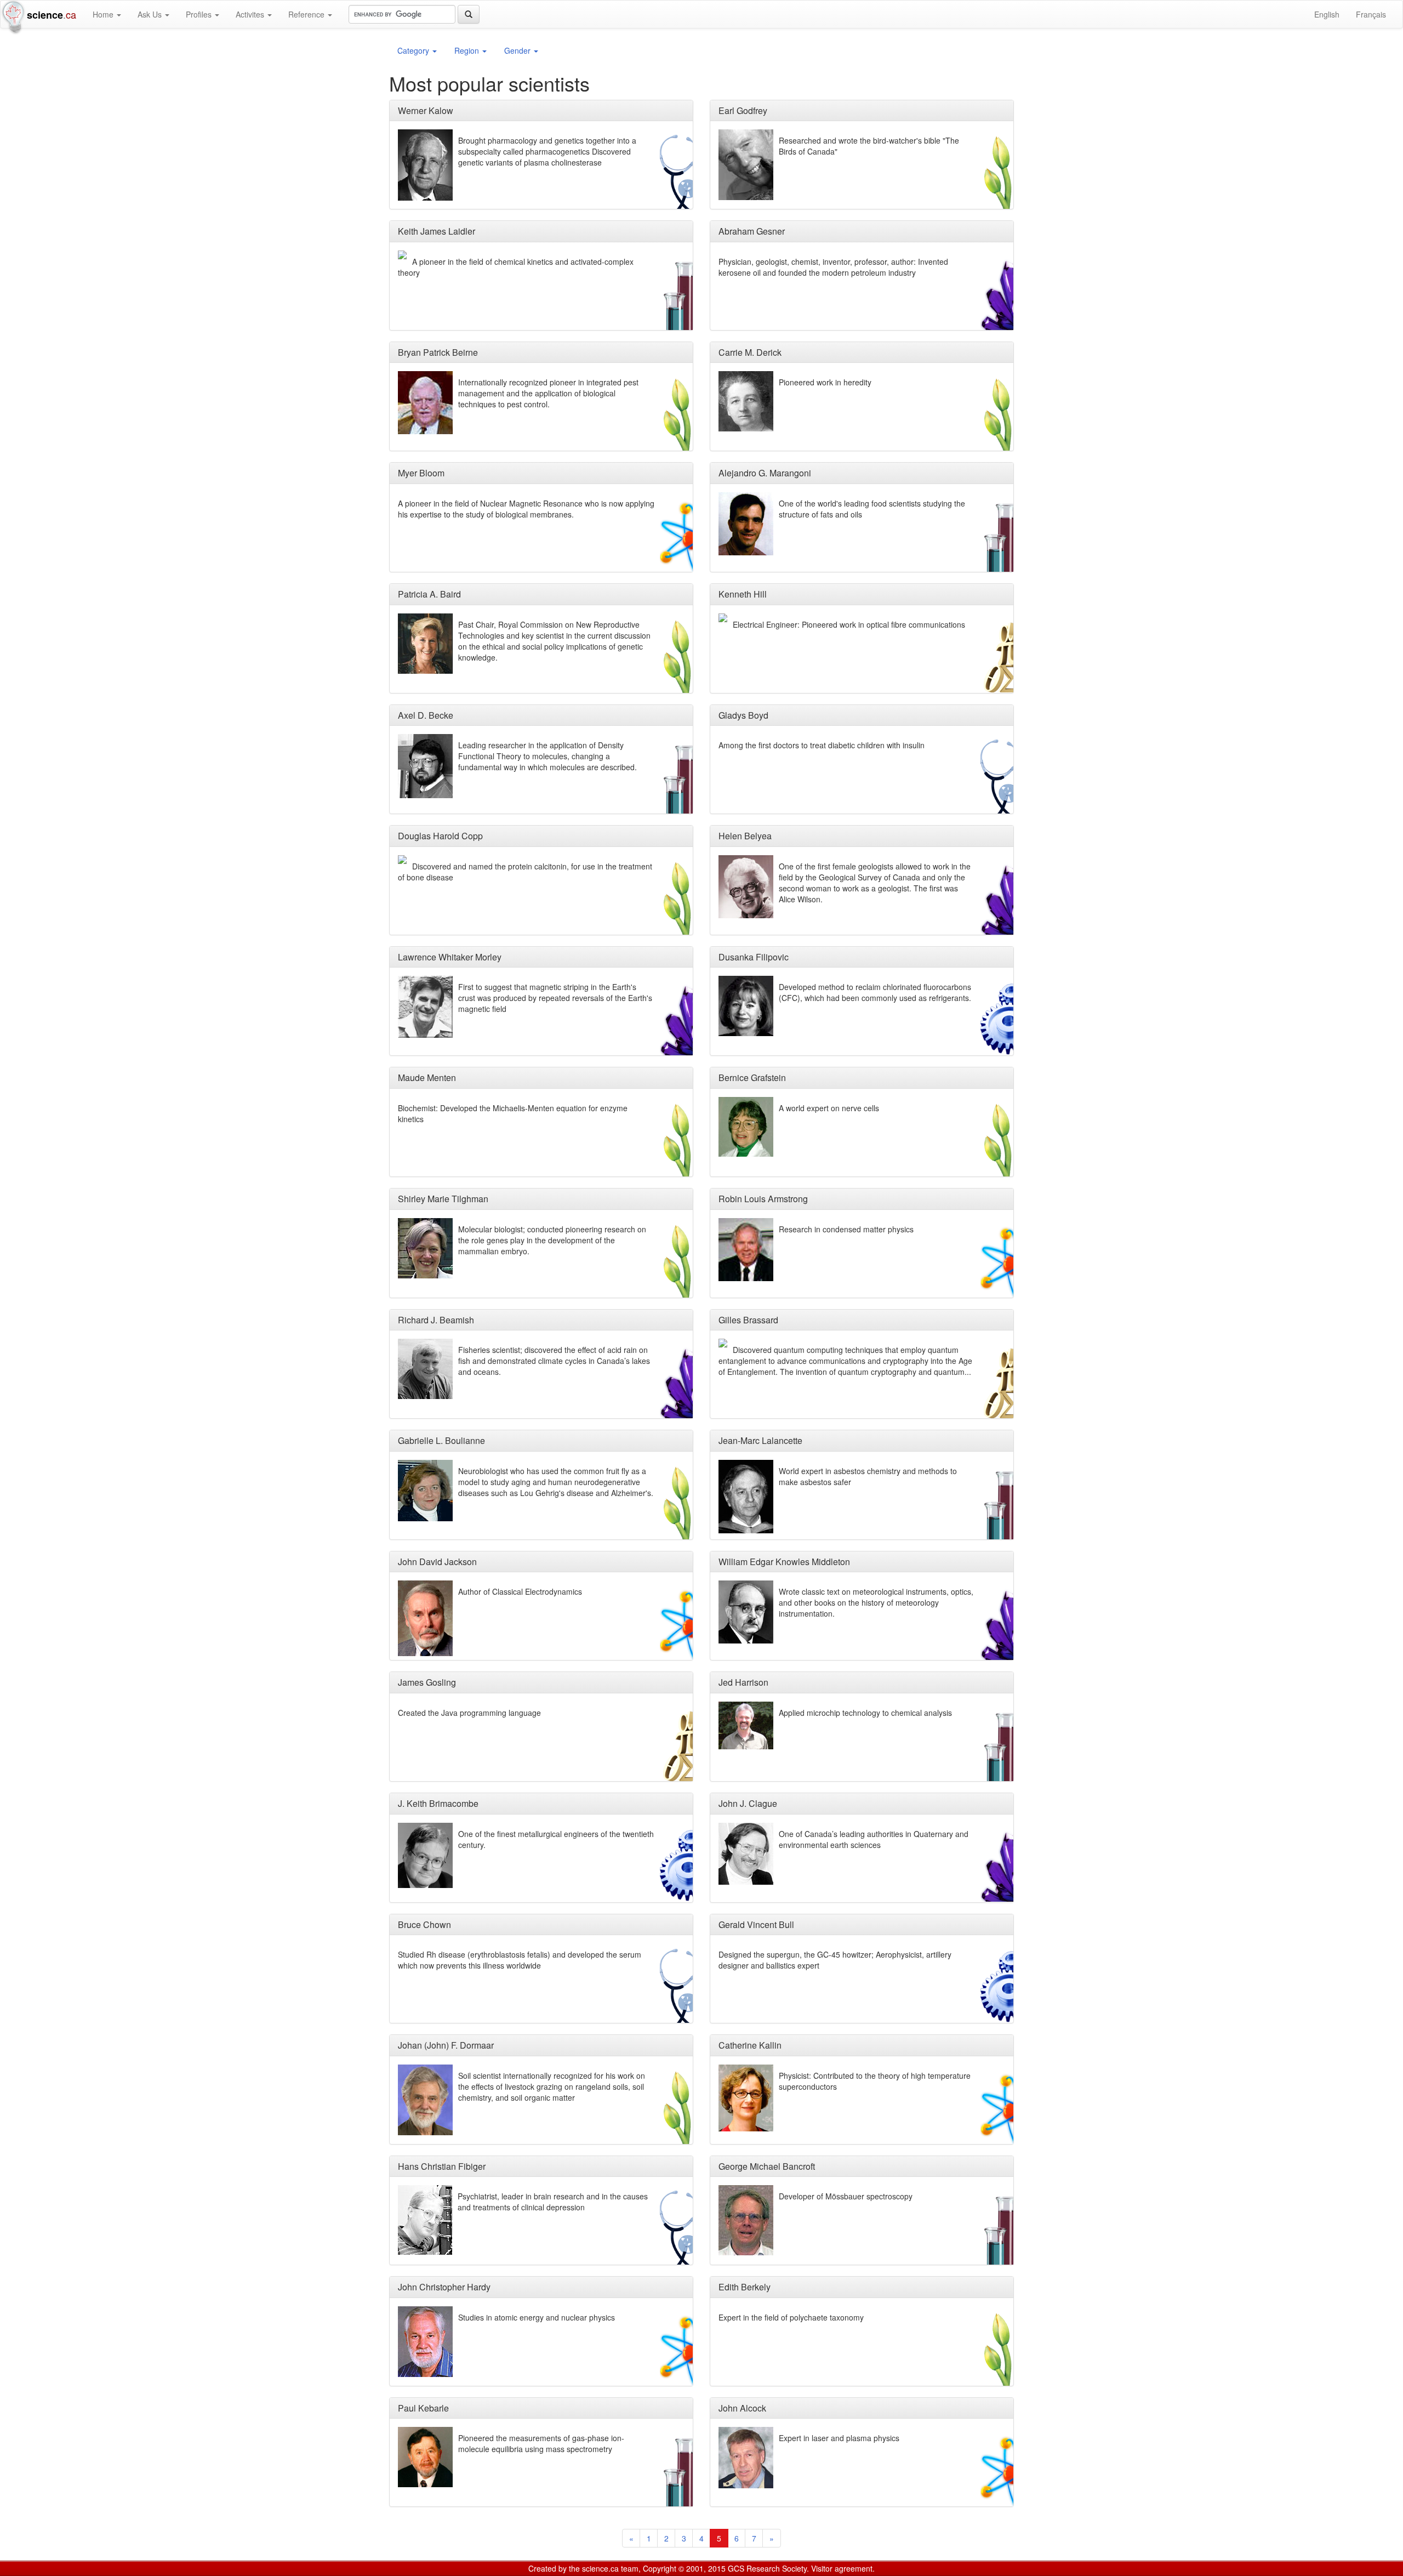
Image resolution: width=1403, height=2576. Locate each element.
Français (1371, 14)
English (1327, 14)
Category (414, 50)
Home (104, 14)
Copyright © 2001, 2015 (684, 2568)
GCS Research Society (767, 2568)
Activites (251, 14)
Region (468, 50)
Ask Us (151, 14)
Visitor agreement (842, 2568)
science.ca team (610, 2568)
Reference (307, 14)
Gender (518, 50)
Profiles (200, 14)
